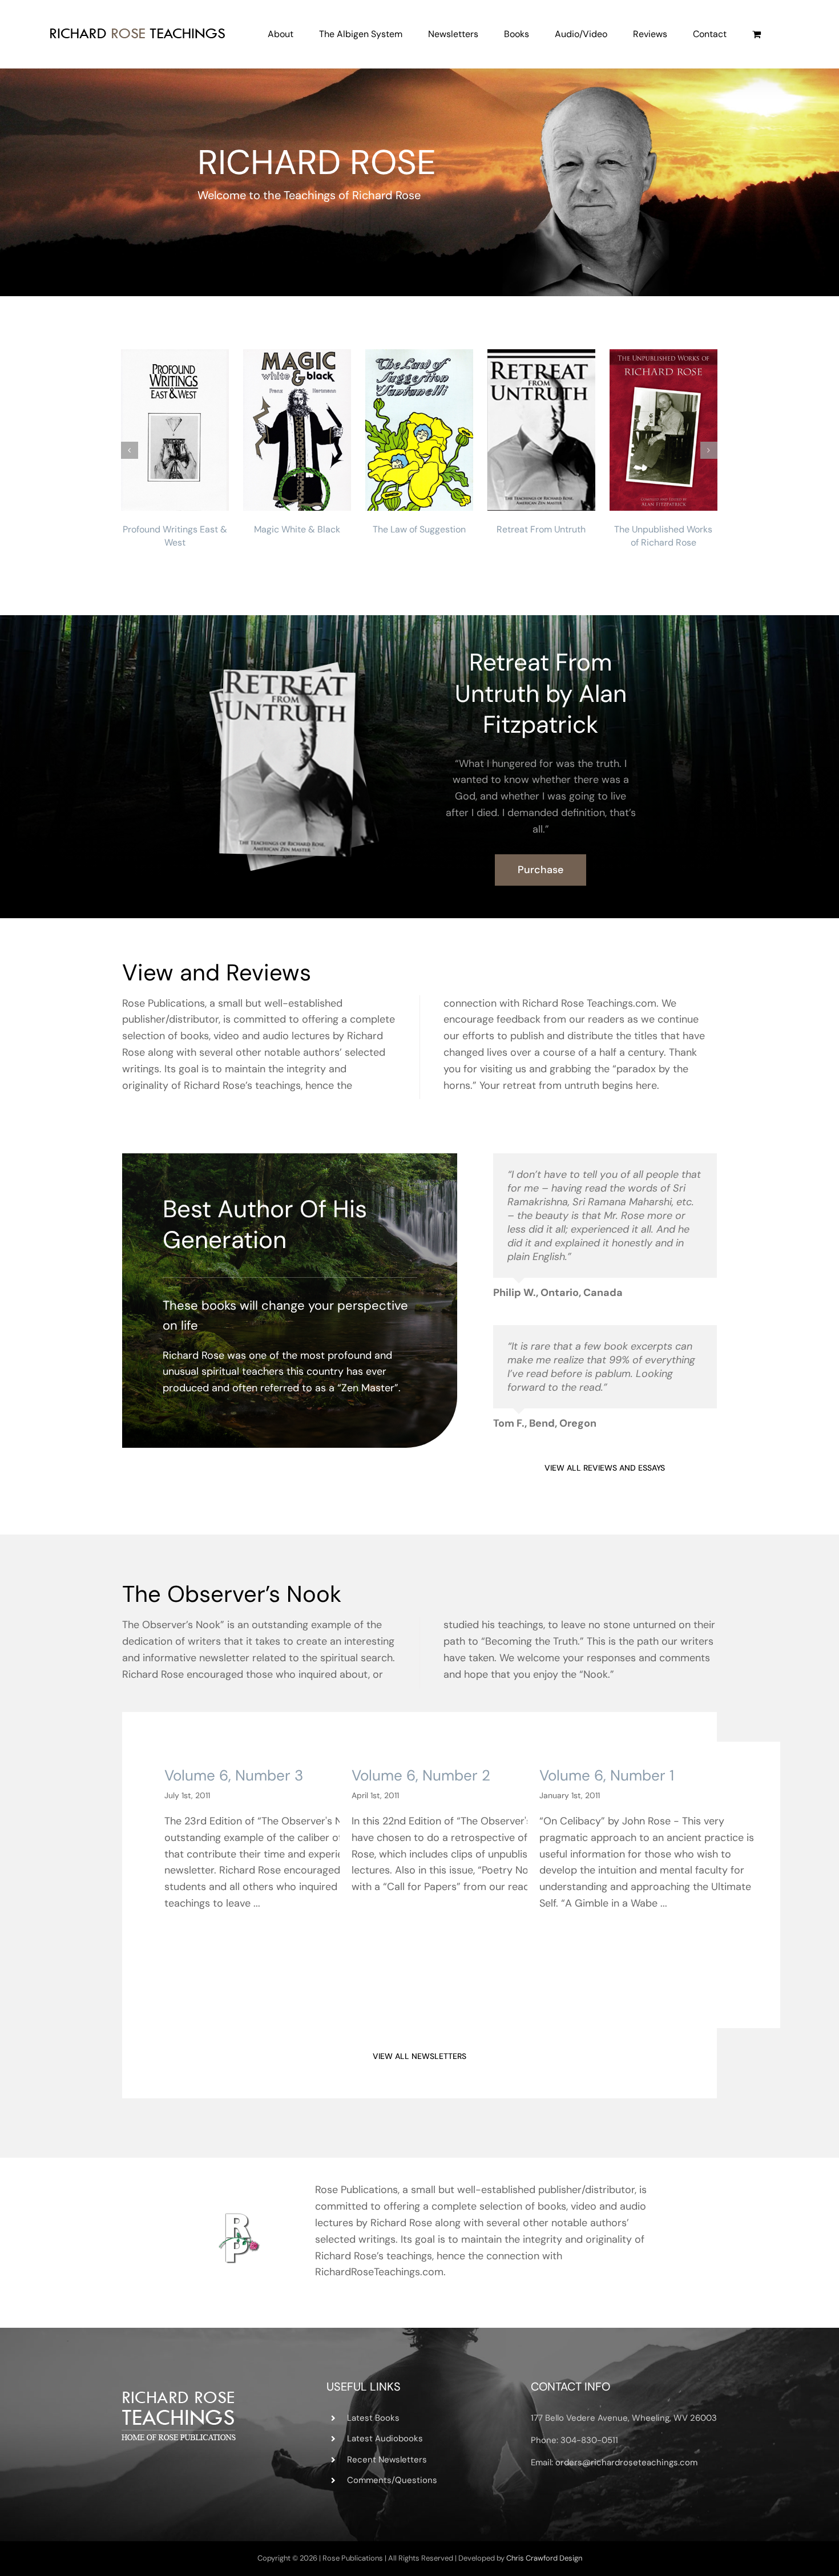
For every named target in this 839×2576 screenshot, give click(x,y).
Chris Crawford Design (544, 2558)
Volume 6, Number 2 (421, 1775)
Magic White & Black (297, 529)
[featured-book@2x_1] (299, 660)
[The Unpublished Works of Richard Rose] (663, 429)
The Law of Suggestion (419, 529)
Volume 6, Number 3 (234, 1775)
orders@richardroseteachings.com (626, 2462)
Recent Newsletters (387, 2460)
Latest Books (373, 2418)
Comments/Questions (392, 2480)
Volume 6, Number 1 (607, 1775)
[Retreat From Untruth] (541, 429)
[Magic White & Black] (297, 429)
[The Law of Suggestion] (419, 429)
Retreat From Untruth (541, 529)
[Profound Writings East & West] (175, 429)
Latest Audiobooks (385, 2438)
